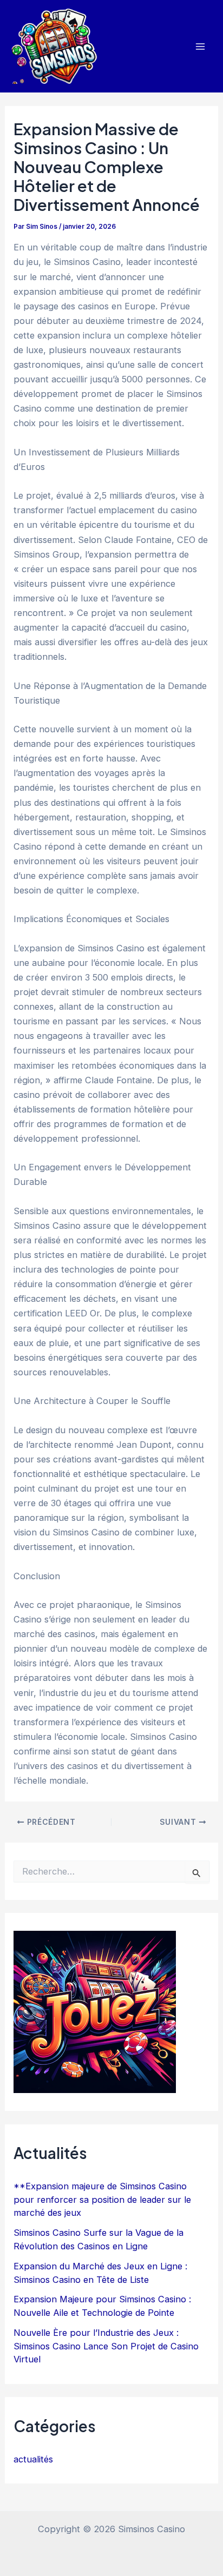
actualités (33, 2459)
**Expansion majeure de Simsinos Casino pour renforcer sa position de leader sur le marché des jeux (102, 2199)
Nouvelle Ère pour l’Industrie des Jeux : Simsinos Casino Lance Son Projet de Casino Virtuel (106, 2346)
